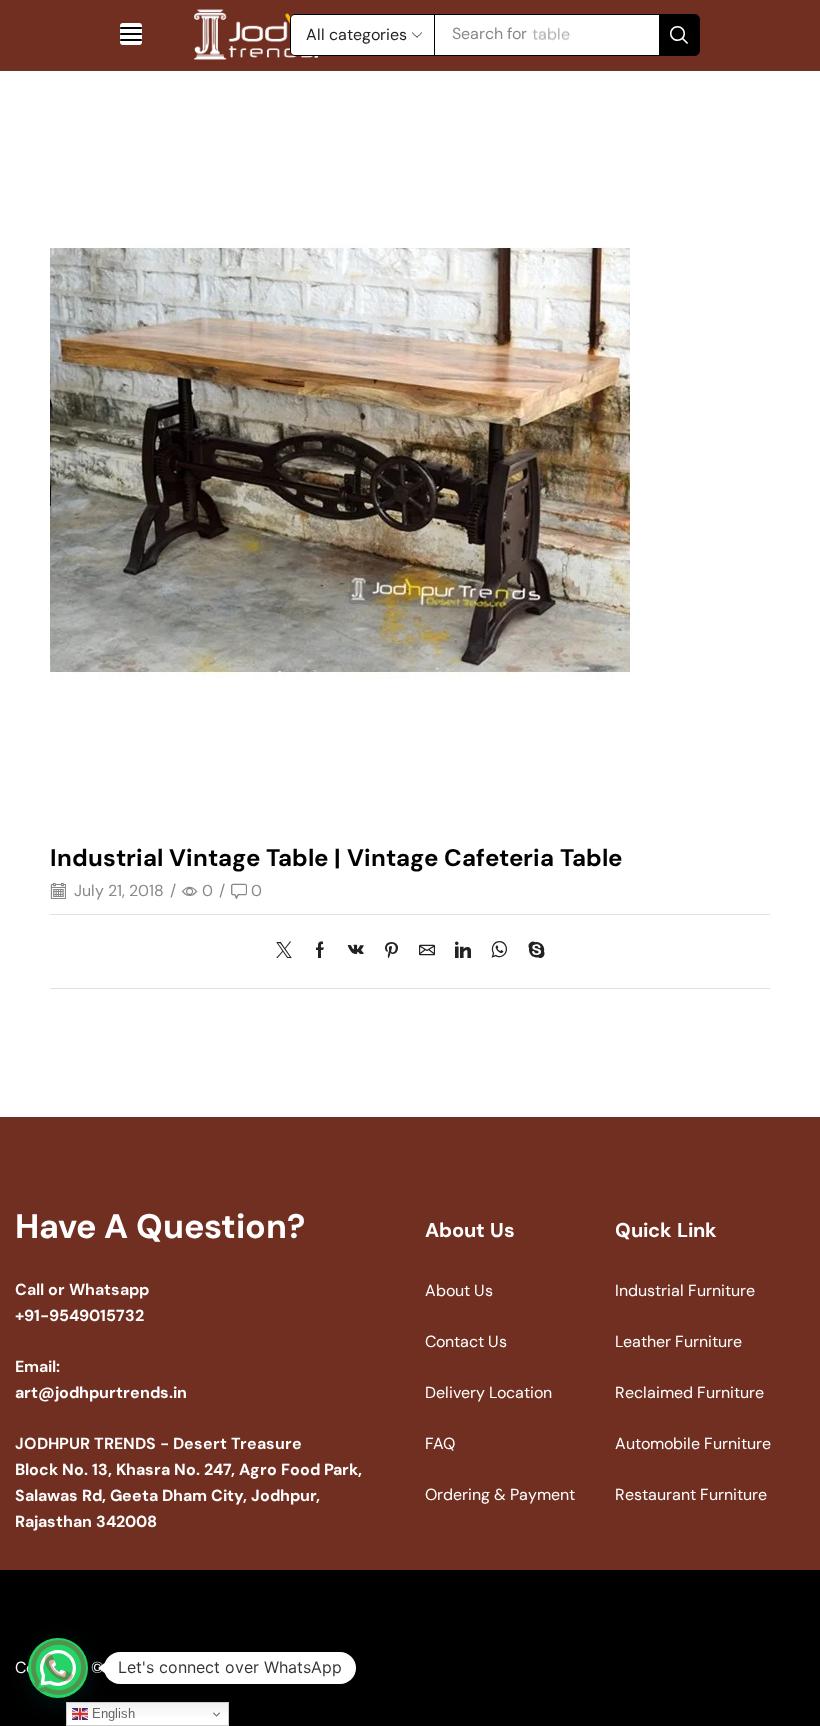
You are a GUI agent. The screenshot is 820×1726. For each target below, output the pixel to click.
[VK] (356, 951)
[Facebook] (320, 951)
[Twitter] (289, 951)
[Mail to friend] (427, 951)
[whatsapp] (499, 951)
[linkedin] (463, 951)
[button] (131, 34)
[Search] (679, 35)
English (111, 1713)
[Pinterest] (391, 951)
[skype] (531, 951)
